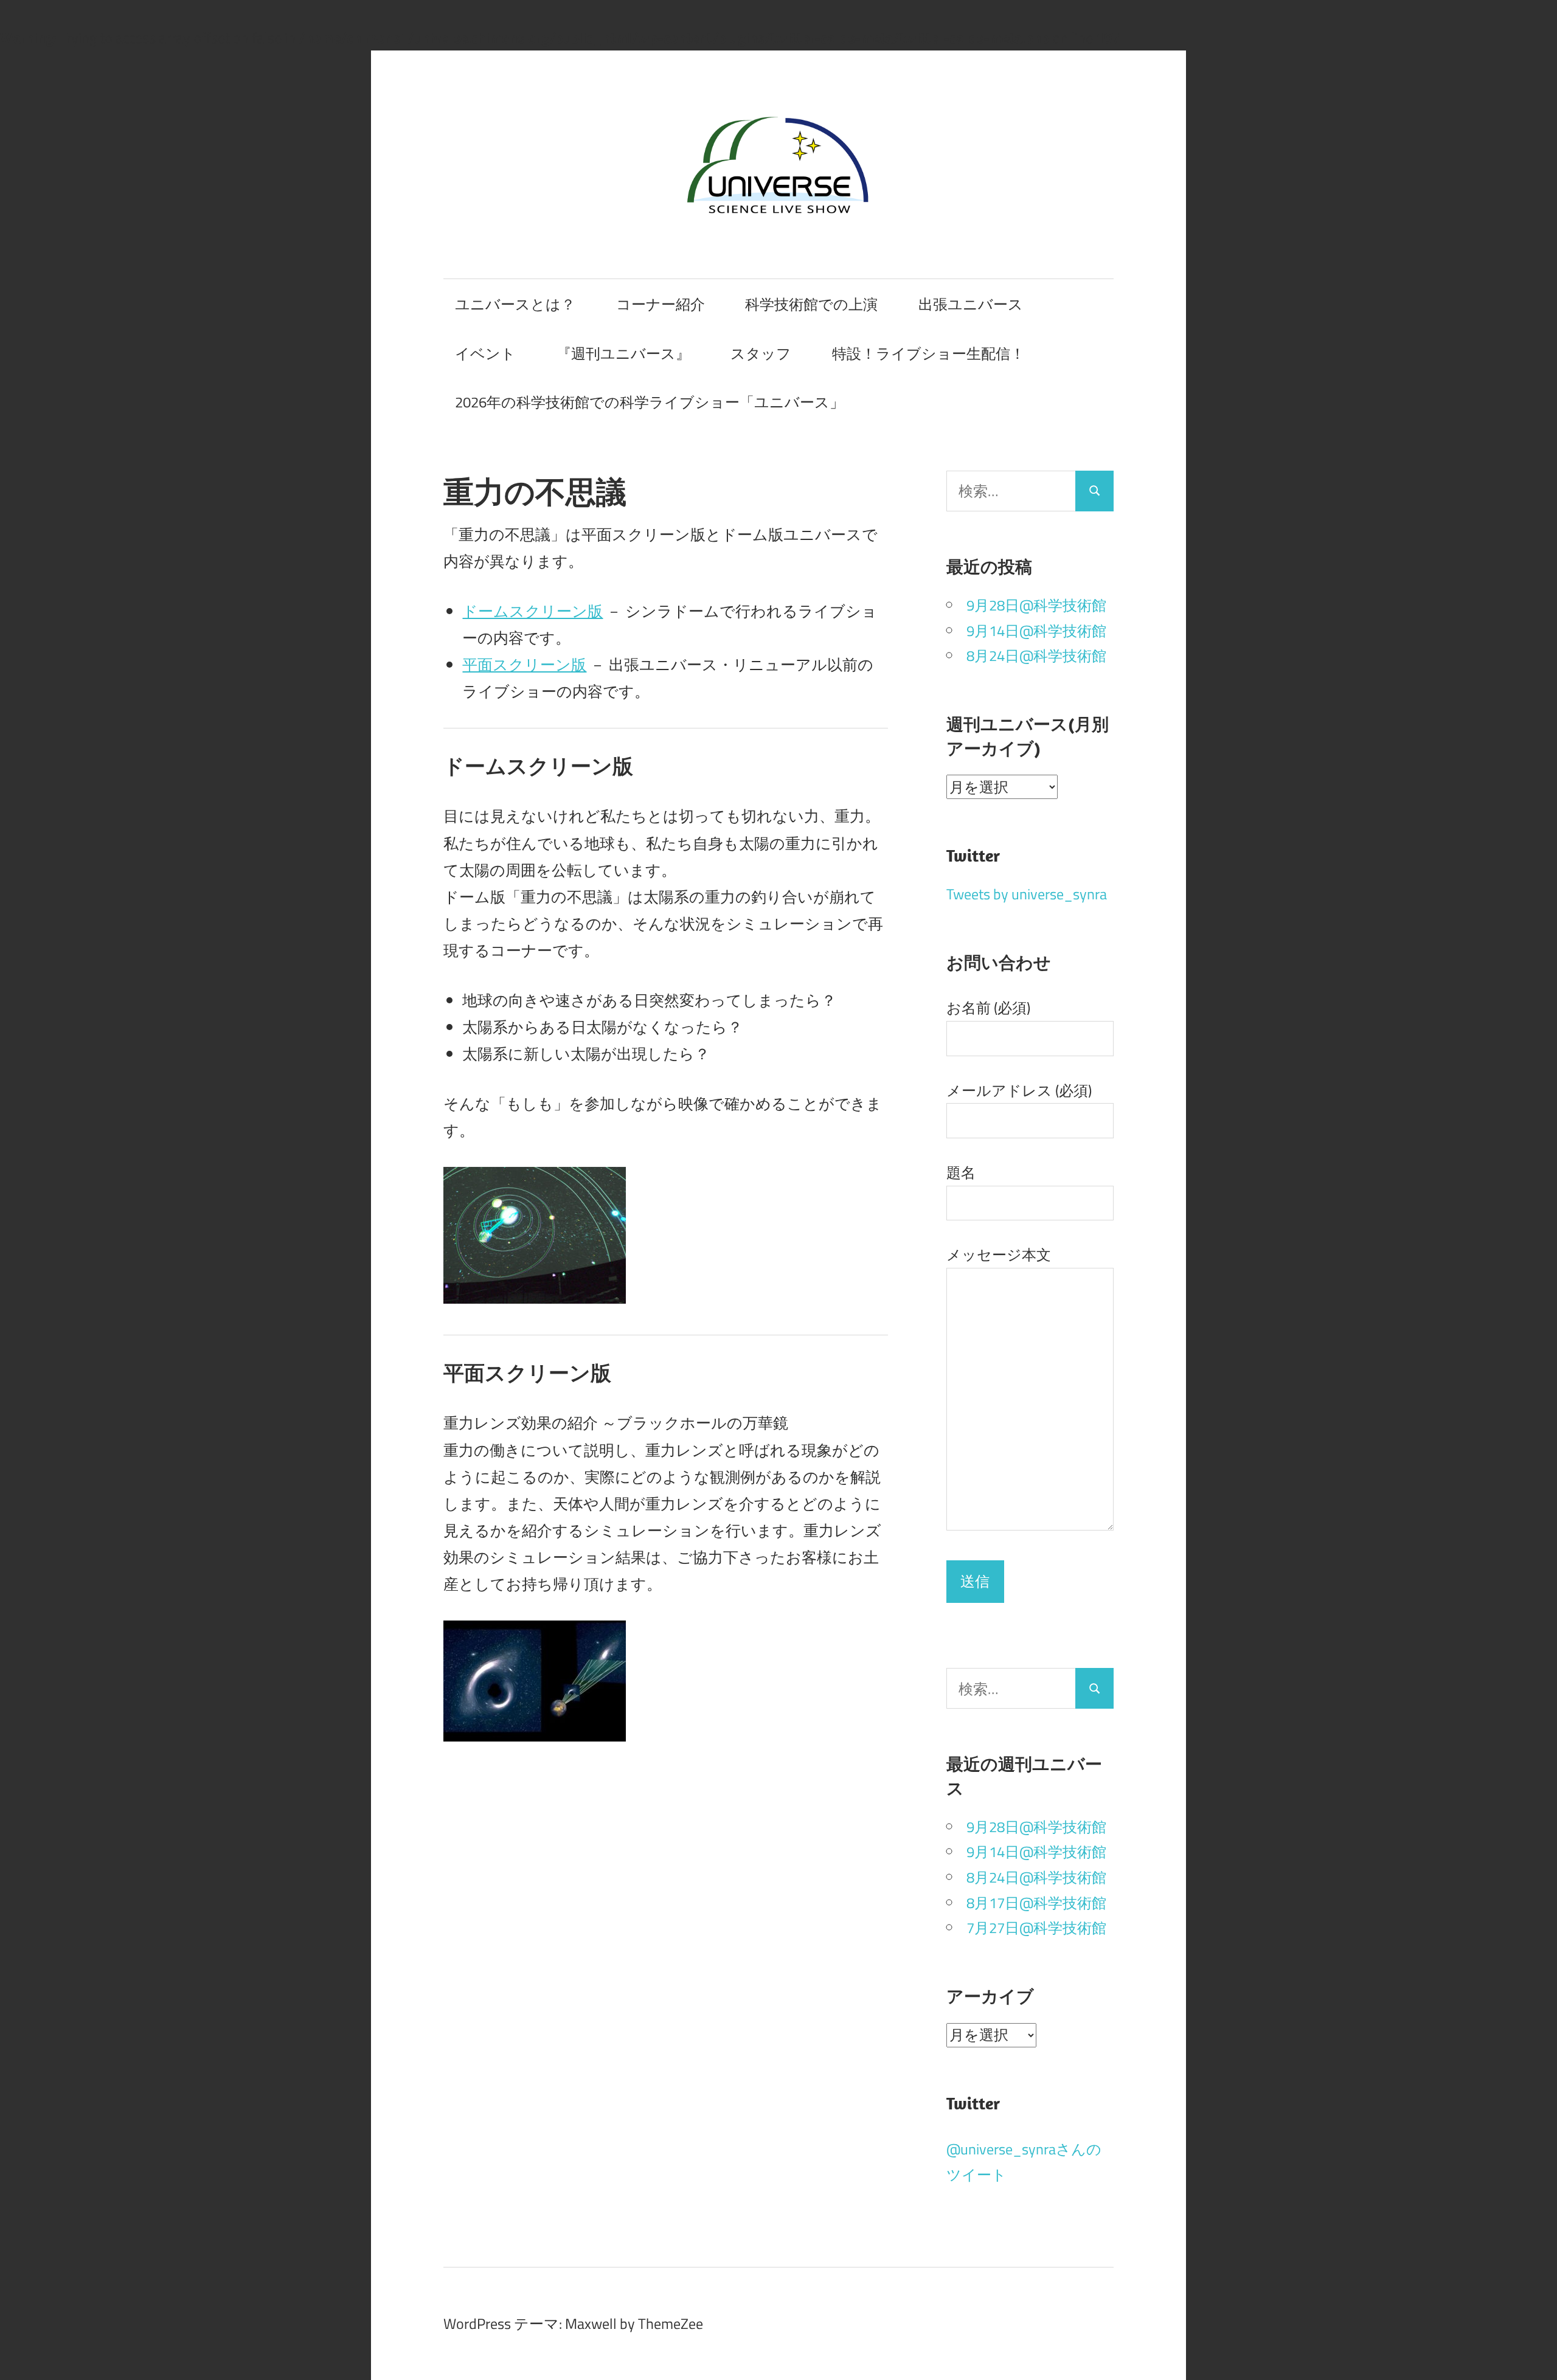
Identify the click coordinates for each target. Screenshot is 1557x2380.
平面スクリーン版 (524, 664)
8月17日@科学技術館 (1036, 1903)
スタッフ (761, 353)
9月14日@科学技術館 (1036, 631)
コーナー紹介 (661, 304)
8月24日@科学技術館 (1036, 656)
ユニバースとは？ (515, 304)
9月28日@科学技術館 (1036, 605)
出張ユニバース (971, 304)
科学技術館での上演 (811, 304)
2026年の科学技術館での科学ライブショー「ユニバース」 (650, 402)
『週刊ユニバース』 (623, 353)
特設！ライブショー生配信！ (928, 353)
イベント (485, 353)
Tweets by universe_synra (1027, 894)
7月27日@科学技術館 (1036, 1928)
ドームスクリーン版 (532, 611)
